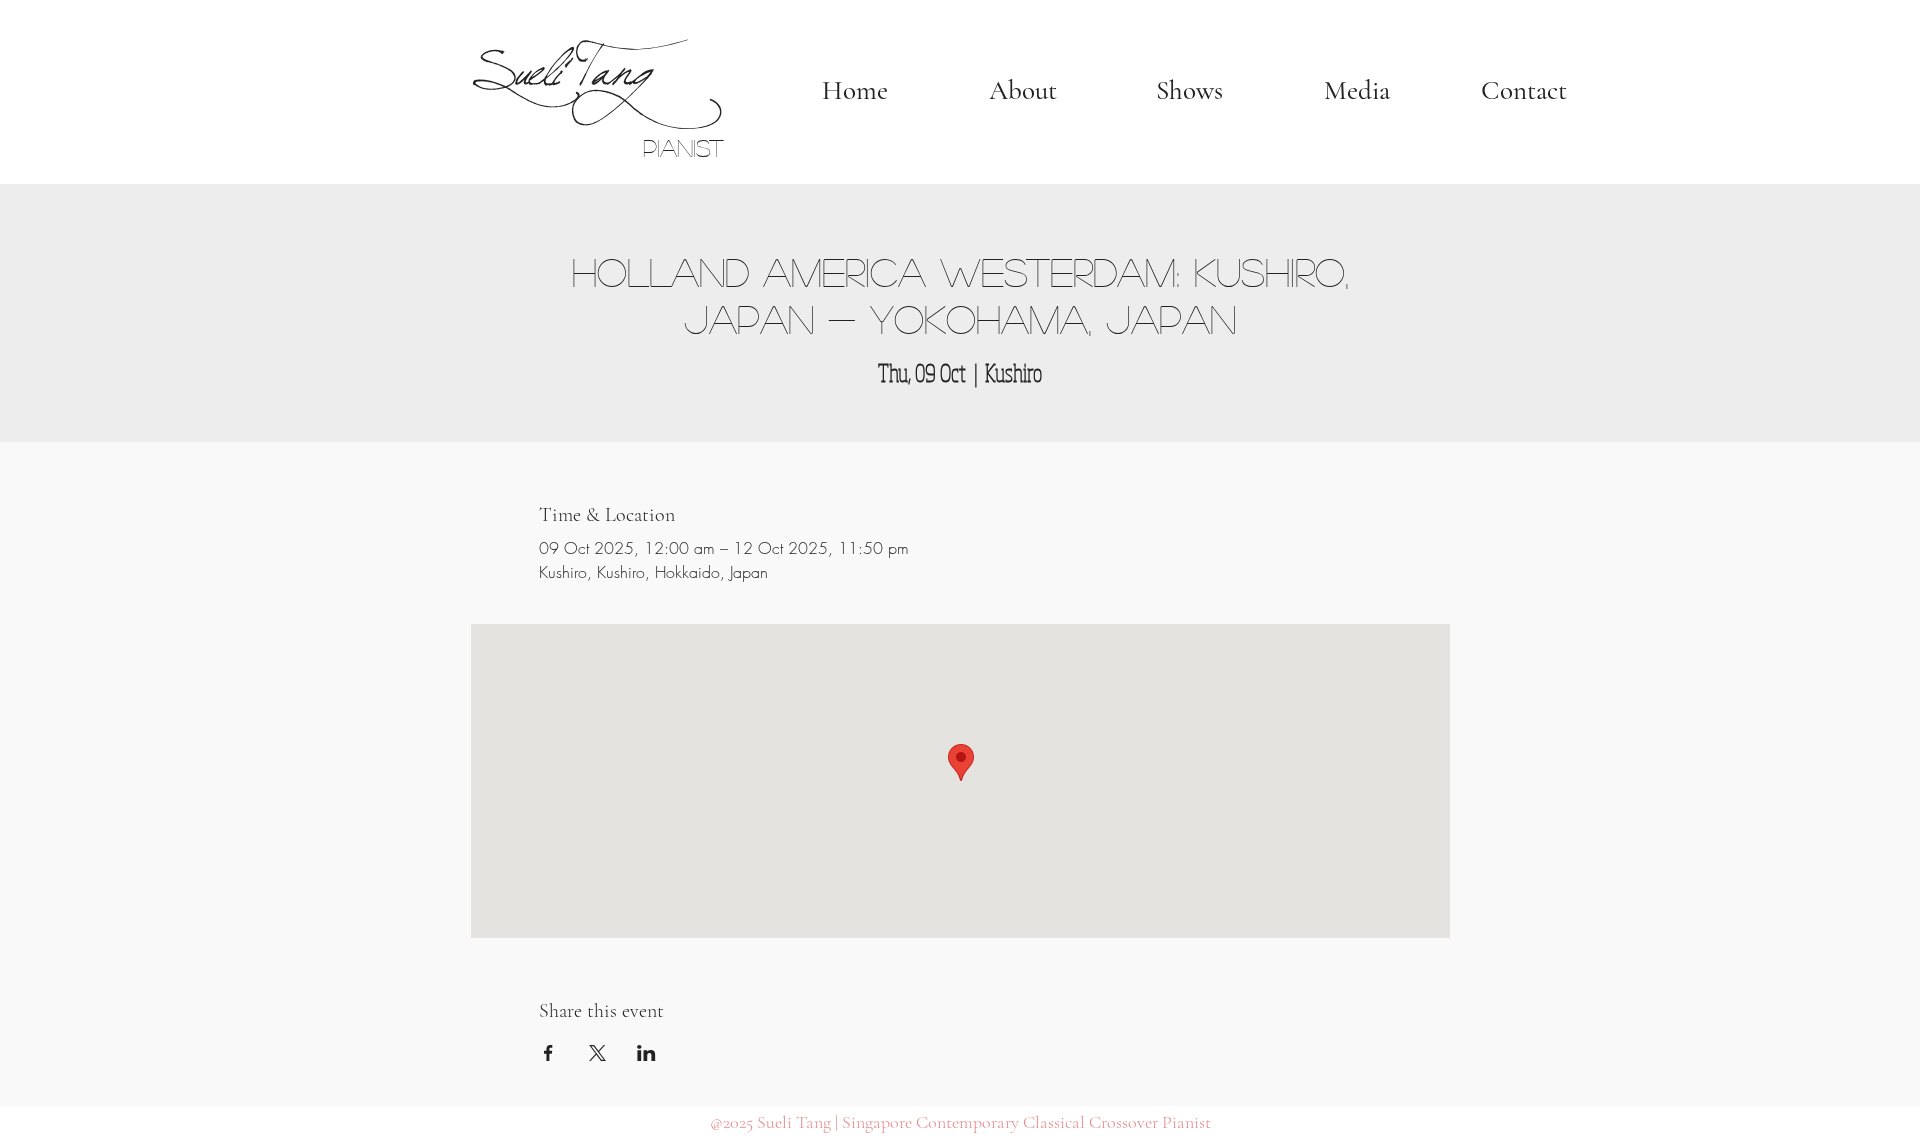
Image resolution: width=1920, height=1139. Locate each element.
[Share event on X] (597, 1053)
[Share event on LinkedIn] (646, 1053)
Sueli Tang (558, 61)
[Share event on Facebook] (548, 1053)
